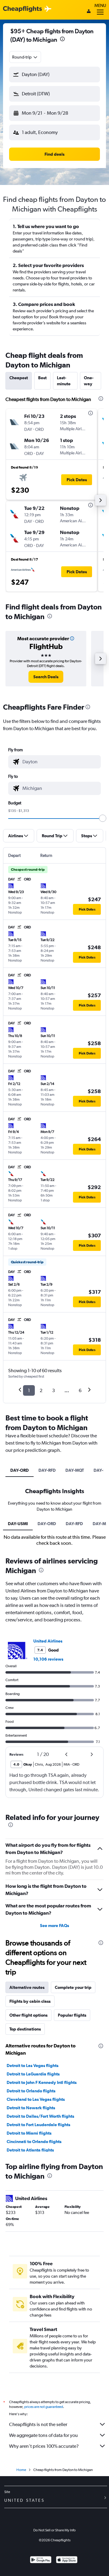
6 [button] (80, 1390)
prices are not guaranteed (44, 2407)
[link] (46, 677)
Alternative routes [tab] (27, 1987)
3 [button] (53, 1390)
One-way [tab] (89, 381)
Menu (100, 5)
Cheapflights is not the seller (38, 2424)
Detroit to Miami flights (29, 2133)
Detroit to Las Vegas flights (33, 2066)
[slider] (103, 818)
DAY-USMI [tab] (18, 1524)
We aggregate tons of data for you (43, 2435)
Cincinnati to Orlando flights (34, 2142)
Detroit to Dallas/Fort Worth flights (40, 2116)
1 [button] (29, 1390)
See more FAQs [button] (54, 1926)
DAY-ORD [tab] (20, 1470)
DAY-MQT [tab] (75, 1470)
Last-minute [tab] (64, 381)
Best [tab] (42, 378)
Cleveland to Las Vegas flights (36, 2099)
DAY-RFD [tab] (47, 1470)
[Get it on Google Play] (41, 2560)
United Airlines (48, 1641)
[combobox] (25, 57)
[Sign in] (89, 12)
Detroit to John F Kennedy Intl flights (42, 2082)
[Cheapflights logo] (22, 9)
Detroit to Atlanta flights (30, 2150)
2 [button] (41, 1390)
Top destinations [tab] (25, 2029)
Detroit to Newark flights (31, 2108)
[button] (62, 40)
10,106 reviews (48, 1659)
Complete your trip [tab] (73, 1987)
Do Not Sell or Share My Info (54, 2530)
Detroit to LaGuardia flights (33, 2074)
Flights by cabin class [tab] (30, 2001)
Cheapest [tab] (19, 378)
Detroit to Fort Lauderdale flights (38, 2125)
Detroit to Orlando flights (31, 2091)
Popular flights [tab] (72, 2015)
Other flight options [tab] (28, 2015)
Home (21, 2470)
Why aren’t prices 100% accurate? (44, 2446)
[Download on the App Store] (67, 2560)
